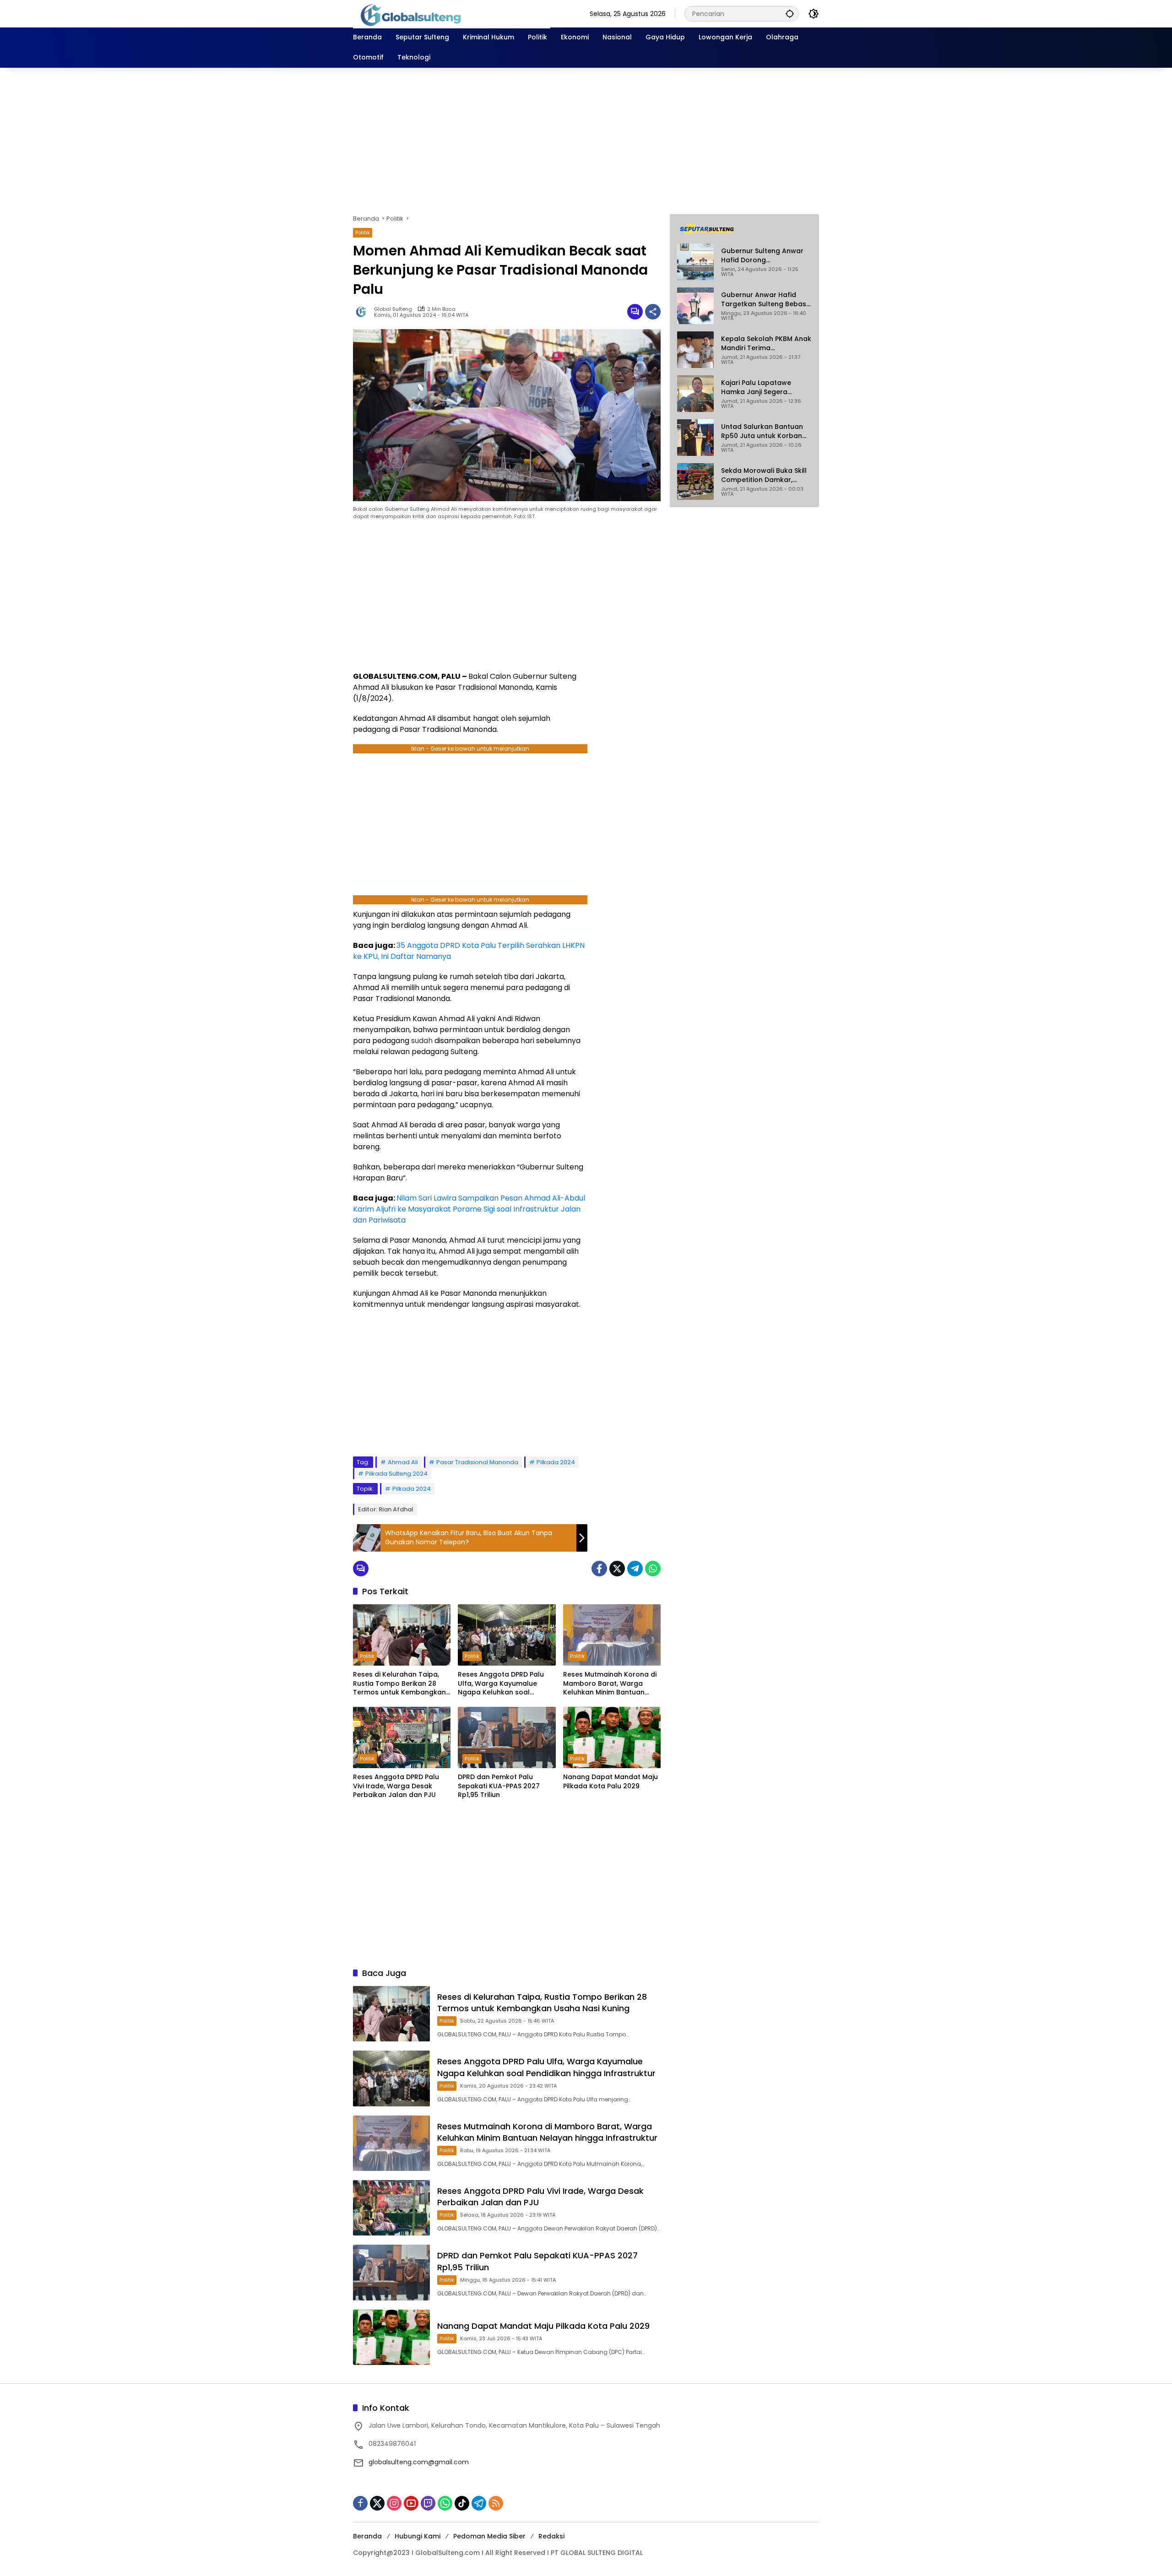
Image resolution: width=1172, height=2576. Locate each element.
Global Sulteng (393, 309)
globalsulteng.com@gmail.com (419, 2462)
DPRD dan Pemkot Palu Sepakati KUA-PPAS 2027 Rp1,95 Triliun (499, 1786)
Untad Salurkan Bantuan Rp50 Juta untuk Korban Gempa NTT (762, 431)
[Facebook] (599, 1569)
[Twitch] (428, 2503)
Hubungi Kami (418, 2536)
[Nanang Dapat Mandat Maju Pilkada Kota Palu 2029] (612, 1737)
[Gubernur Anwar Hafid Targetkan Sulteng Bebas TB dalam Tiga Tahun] (695, 306)
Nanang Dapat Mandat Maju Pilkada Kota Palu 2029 (610, 1782)
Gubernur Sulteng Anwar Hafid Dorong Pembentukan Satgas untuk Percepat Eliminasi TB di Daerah (762, 256)
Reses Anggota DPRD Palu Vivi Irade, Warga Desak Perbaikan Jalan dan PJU (396, 1786)
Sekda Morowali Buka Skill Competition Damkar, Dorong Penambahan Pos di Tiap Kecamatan (764, 475)
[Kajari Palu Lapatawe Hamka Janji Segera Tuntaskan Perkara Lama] (695, 394)
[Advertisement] (586, 141)
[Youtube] (411, 2503)
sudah (422, 1041)
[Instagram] (394, 2503)
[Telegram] (635, 1569)
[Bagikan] (653, 312)
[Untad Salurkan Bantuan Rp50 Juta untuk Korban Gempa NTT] (695, 438)
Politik (363, 233)
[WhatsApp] (653, 1569)
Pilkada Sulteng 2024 (396, 1474)
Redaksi (551, 2536)
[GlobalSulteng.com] (452, 13)
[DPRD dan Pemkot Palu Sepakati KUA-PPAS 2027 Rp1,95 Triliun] (507, 1737)
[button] (790, 14)
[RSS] (496, 2503)
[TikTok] (462, 2503)
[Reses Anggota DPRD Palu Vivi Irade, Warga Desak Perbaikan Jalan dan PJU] (402, 1737)
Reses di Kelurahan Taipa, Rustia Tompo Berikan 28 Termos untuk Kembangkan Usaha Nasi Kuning (399, 1684)
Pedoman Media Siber (489, 2536)
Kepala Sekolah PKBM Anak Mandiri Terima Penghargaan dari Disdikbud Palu (766, 344)
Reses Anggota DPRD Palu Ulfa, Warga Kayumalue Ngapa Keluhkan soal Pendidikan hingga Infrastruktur (501, 1684)
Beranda (367, 2536)
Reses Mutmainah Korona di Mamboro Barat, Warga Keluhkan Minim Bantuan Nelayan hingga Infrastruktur (612, 1684)
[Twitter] (617, 1569)
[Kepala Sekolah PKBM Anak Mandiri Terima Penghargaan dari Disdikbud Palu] (695, 350)
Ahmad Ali (403, 1462)
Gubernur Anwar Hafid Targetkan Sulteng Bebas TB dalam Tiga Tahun (764, 300)
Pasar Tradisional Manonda (477, 1462)
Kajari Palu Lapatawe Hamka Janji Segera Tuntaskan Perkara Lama (763, 387)
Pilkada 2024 (556, 1462)
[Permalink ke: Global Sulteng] (364, 312)
